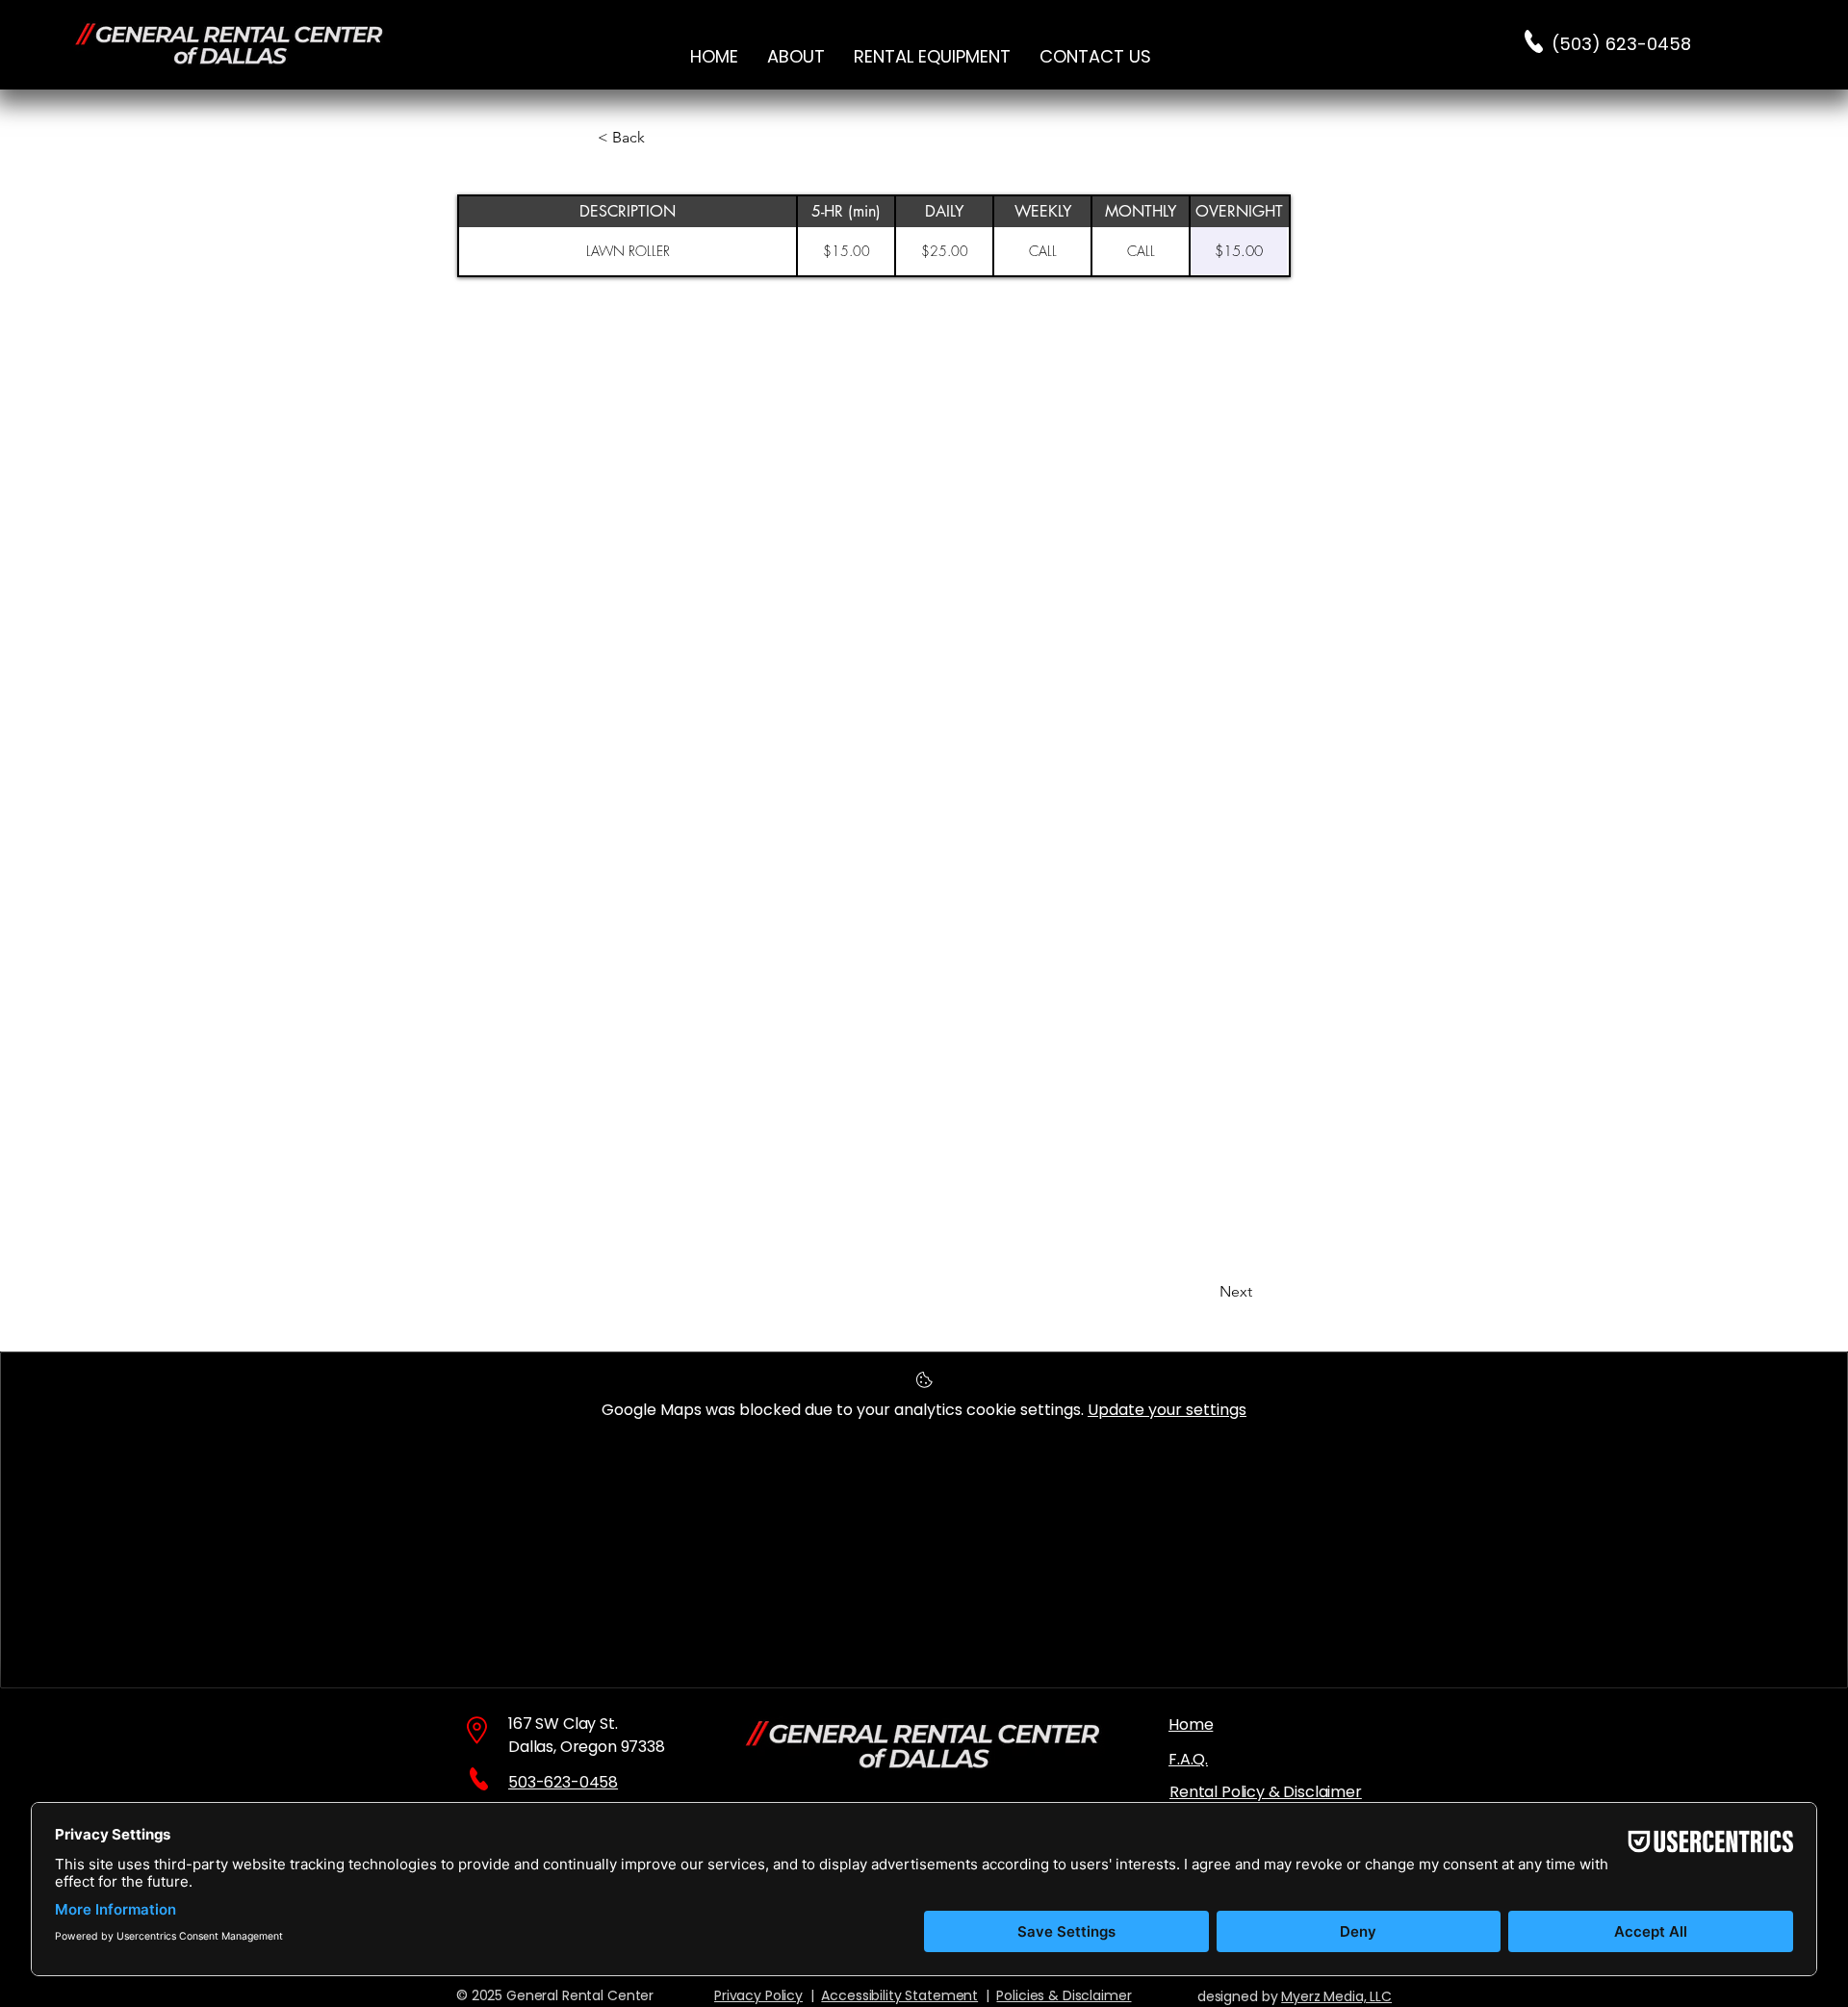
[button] (932, 56)
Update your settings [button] (1167, 1410)
